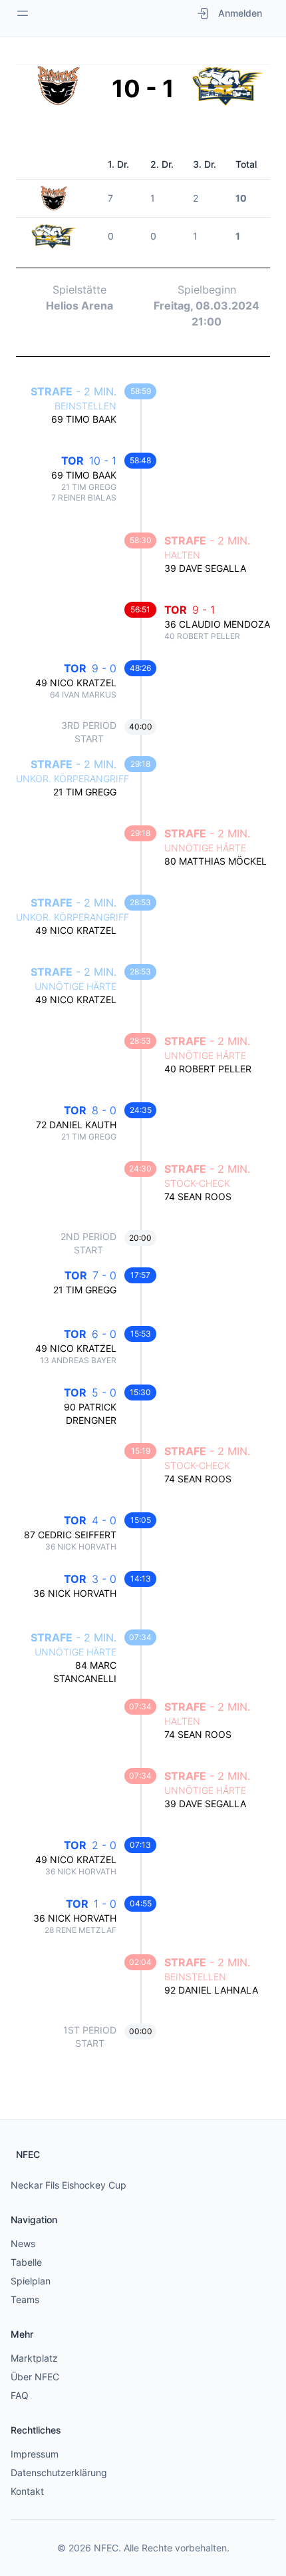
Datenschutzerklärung (59, 2472)
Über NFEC (35, 2377)
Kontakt (27, 2491)
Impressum (35, 2454)
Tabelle (26, 2262)
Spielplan (31, 2281)
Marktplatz (34, 2358)
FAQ (20, 2395)
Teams (25, 2299)
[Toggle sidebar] (23, 13)
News (23, 2244)
